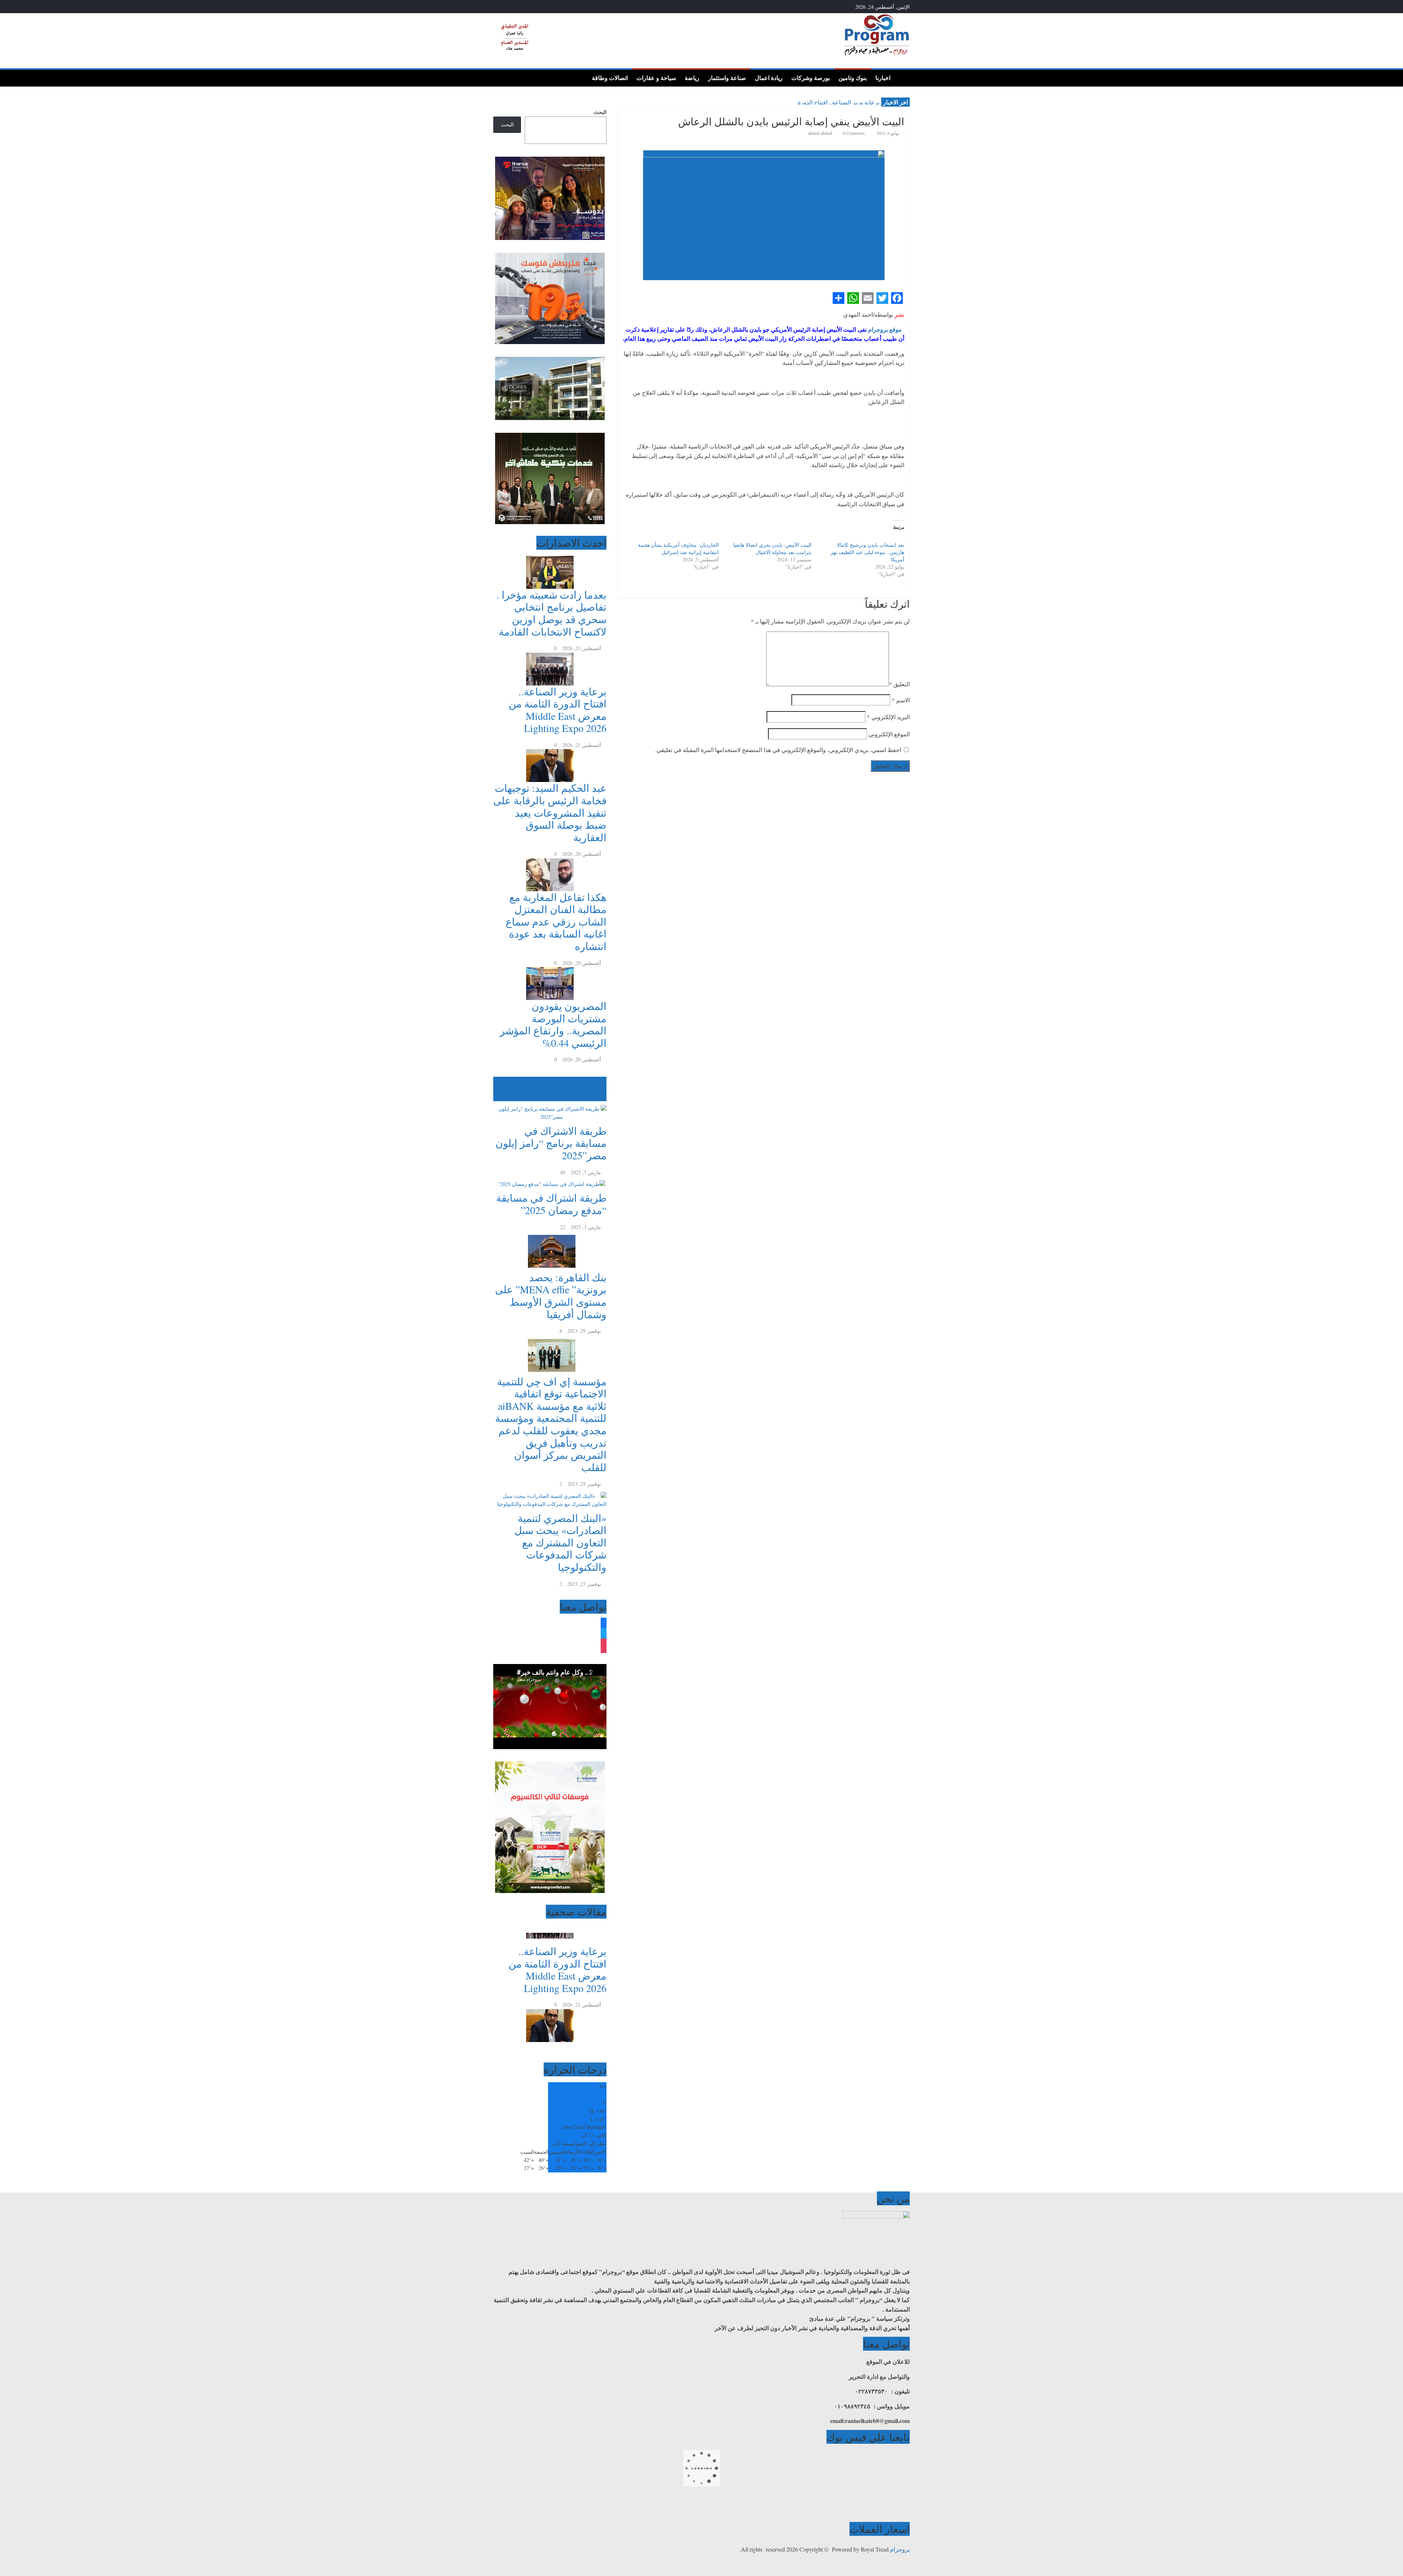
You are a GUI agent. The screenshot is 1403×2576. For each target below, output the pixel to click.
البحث (600, 112)
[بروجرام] (902, 77)
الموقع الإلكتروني (889, 734)
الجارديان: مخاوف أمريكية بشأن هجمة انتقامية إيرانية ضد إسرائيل (678, 548)
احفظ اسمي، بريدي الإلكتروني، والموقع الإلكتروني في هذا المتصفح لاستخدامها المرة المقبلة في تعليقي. (778, 750)
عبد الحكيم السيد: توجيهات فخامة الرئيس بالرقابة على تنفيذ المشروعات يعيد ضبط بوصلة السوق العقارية (550, 812)
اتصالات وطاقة (610, 78)
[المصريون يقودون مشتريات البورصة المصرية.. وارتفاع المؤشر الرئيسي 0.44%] (550, 971)
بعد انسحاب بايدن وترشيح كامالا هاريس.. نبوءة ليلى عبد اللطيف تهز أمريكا (867, 552)
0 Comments (853, 133)
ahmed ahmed (821, 133)
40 (563, 1172)
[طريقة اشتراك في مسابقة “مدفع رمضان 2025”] (550, 1180)
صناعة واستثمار (727, 78)
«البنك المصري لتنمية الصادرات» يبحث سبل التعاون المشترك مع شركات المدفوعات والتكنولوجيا (560, 1542)
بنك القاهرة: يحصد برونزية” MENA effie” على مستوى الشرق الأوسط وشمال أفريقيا (551, 1296)
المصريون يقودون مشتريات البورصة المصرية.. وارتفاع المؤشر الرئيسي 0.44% (553, 1024)
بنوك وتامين (853, 78)
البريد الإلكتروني (888, 717)
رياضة (692, 78)
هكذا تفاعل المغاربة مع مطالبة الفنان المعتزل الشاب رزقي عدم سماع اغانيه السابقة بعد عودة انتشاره (556, 921)
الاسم (901, 700)
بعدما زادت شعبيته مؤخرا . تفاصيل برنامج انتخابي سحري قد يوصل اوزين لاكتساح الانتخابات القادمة (552, 613)
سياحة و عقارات (656, 78)
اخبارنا (883, 78)
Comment (592, 1097)
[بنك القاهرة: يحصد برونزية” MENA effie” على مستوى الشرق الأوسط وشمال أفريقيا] (550, 1235)
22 (563, 1227)
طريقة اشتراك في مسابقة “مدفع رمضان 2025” (551, 1204)
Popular (598, 1081)
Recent (600, 1089)
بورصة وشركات (811, 78)
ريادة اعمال (769, 78)
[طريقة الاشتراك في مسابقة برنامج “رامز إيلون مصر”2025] (550, 1105)
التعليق (899, 684)
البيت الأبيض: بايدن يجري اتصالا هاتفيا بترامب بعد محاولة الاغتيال (772, 548)
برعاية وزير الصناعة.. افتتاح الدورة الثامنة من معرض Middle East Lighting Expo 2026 (558, 710)
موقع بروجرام (885, 329)
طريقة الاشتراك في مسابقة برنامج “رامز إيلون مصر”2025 (551, 1143)
